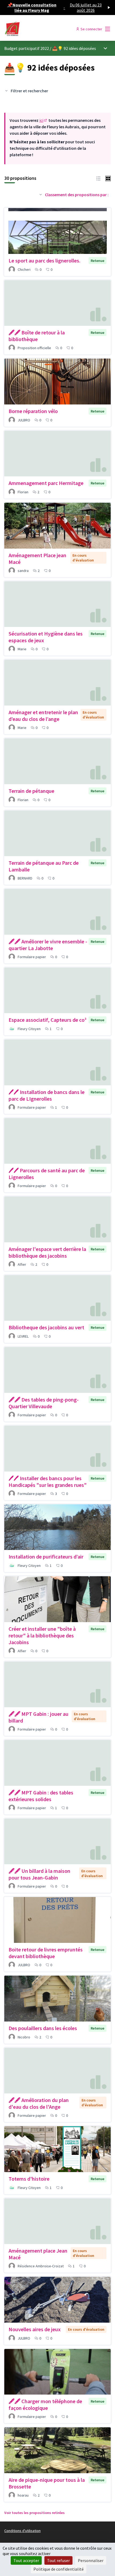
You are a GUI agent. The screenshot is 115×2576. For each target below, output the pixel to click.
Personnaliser (91, 2560)
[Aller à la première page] (44, 29)
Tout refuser (58, 2560)
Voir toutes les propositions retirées (34, 2513)
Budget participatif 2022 (27, 48)
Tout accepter (26, 2560)
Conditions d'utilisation (22, 2531)
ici (43, 120)
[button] (98, 178)
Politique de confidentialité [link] (59, 2569)
